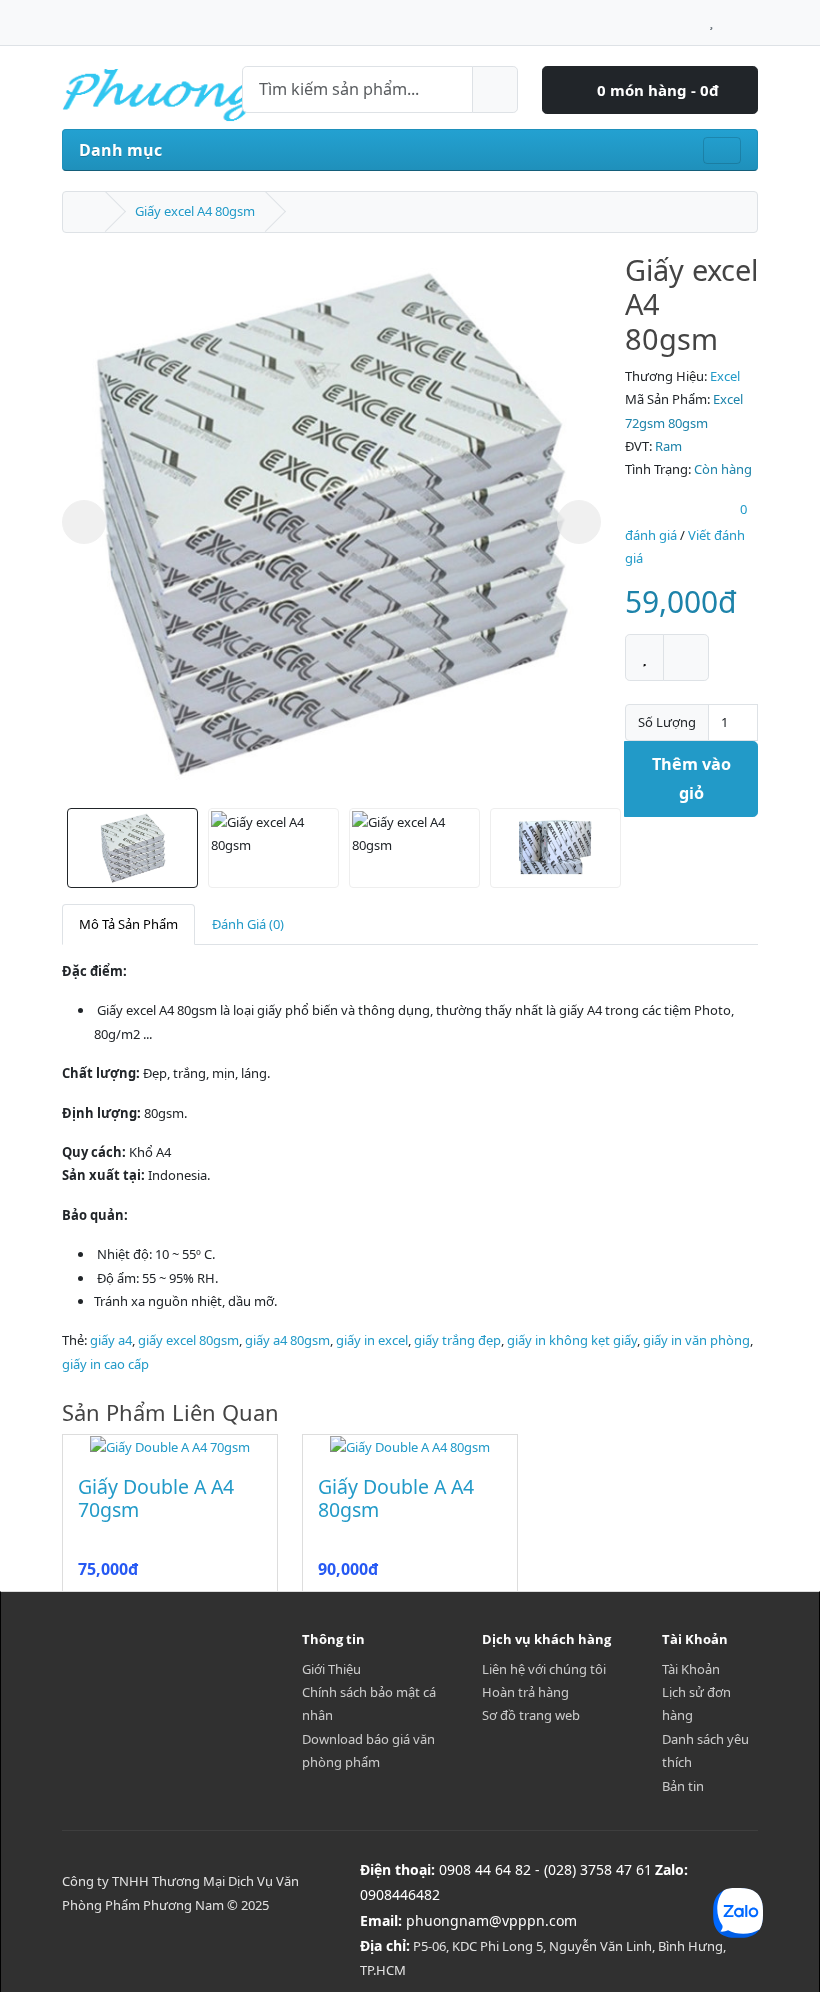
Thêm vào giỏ (691, 778)
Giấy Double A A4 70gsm (156, 1498)
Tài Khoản (691, 1669)
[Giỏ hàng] (730, 17)
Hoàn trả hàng (525, 1692)
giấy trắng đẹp (457, 1340)
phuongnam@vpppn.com (491, 1920)
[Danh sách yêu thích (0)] (711, 17)
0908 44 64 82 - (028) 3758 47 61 (545, 1869)
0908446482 (400, 1894)
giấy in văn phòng (696, 1340)
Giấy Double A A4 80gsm (396, 1498)
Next (579, 522)
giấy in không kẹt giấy (572, 1340)
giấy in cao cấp (105, 1364)
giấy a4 (111, 1340)
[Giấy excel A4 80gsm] (331, 522)
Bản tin (683, 1786)
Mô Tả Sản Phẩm (128, 924)
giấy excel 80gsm (188, 1340)
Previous (84, 522)
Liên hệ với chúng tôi (544, 1669)
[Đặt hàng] (752, 17)
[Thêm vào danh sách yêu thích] (644, 657)
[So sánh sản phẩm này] (686, 657)
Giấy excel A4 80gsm (195, 211)
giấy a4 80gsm (287, 1340)
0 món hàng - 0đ (656, 90)
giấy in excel (372, 1340)
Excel (725, 376)
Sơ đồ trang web (531, 1715)
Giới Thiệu (331, 1669)
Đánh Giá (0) (248, 924)
